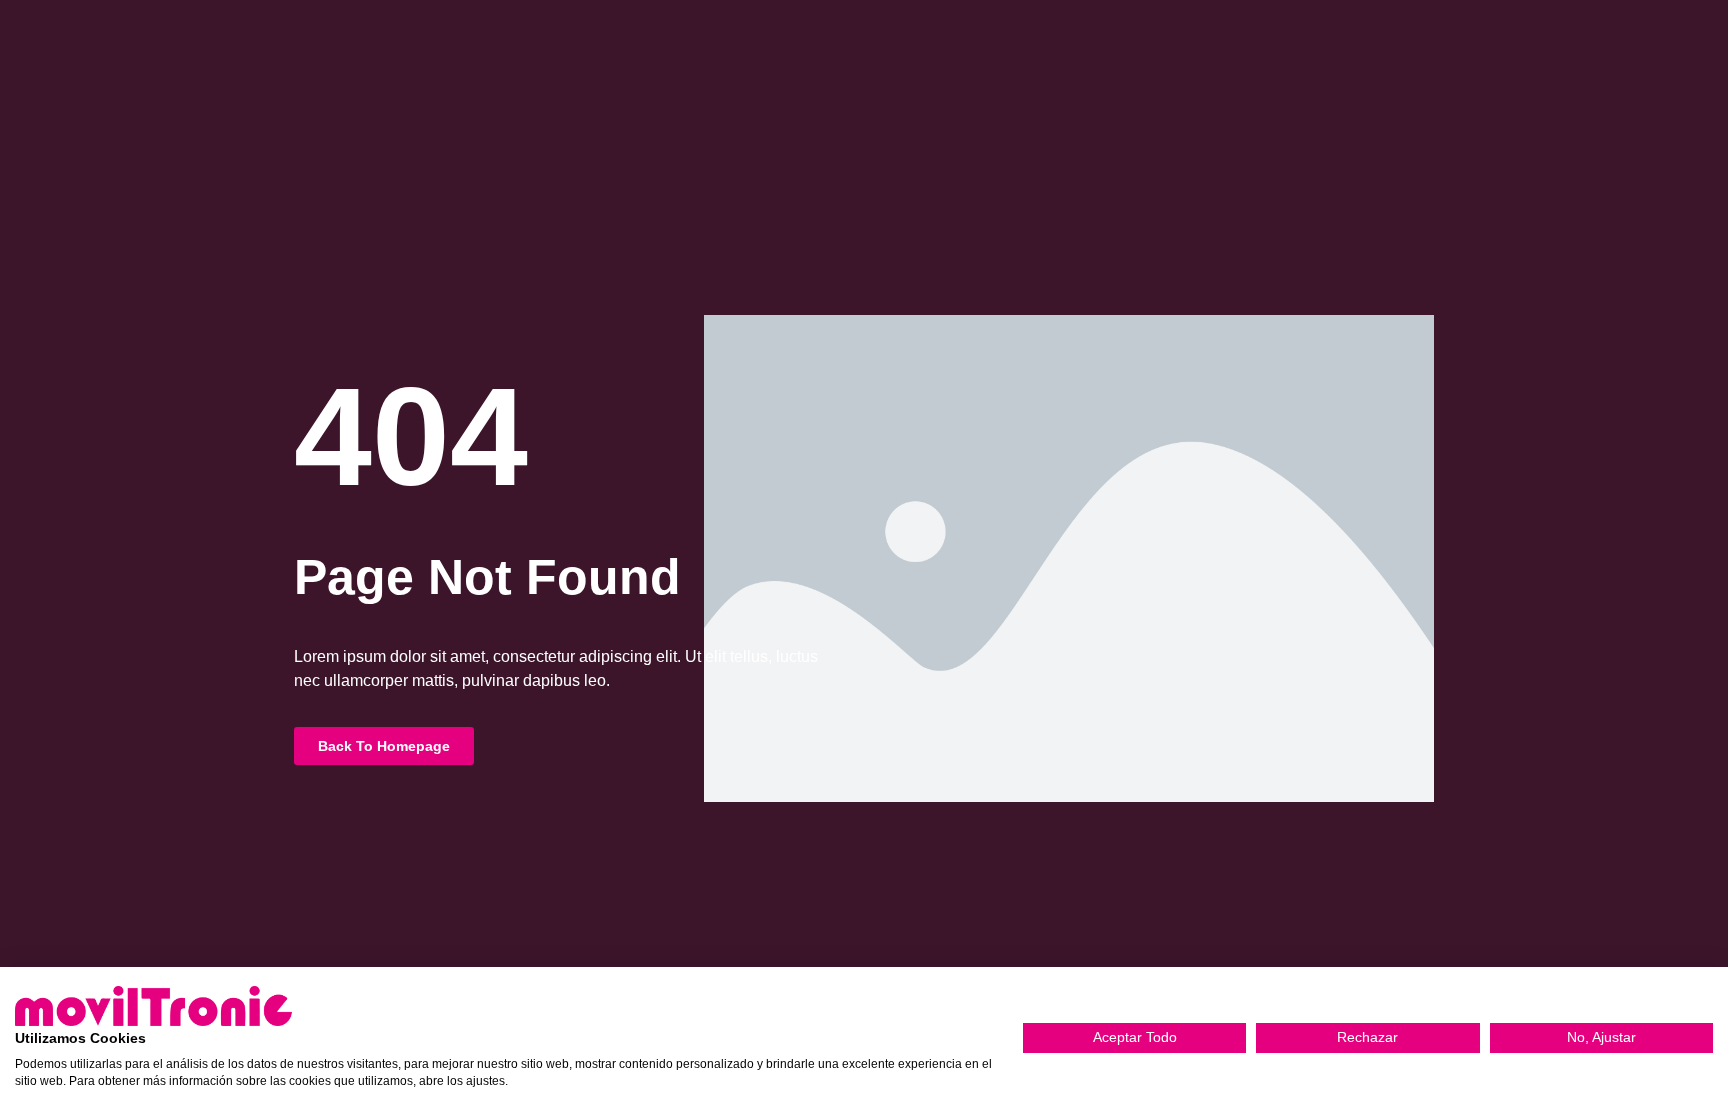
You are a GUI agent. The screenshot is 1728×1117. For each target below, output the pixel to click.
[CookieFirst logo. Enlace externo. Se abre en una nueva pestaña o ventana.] (153, 1006)
